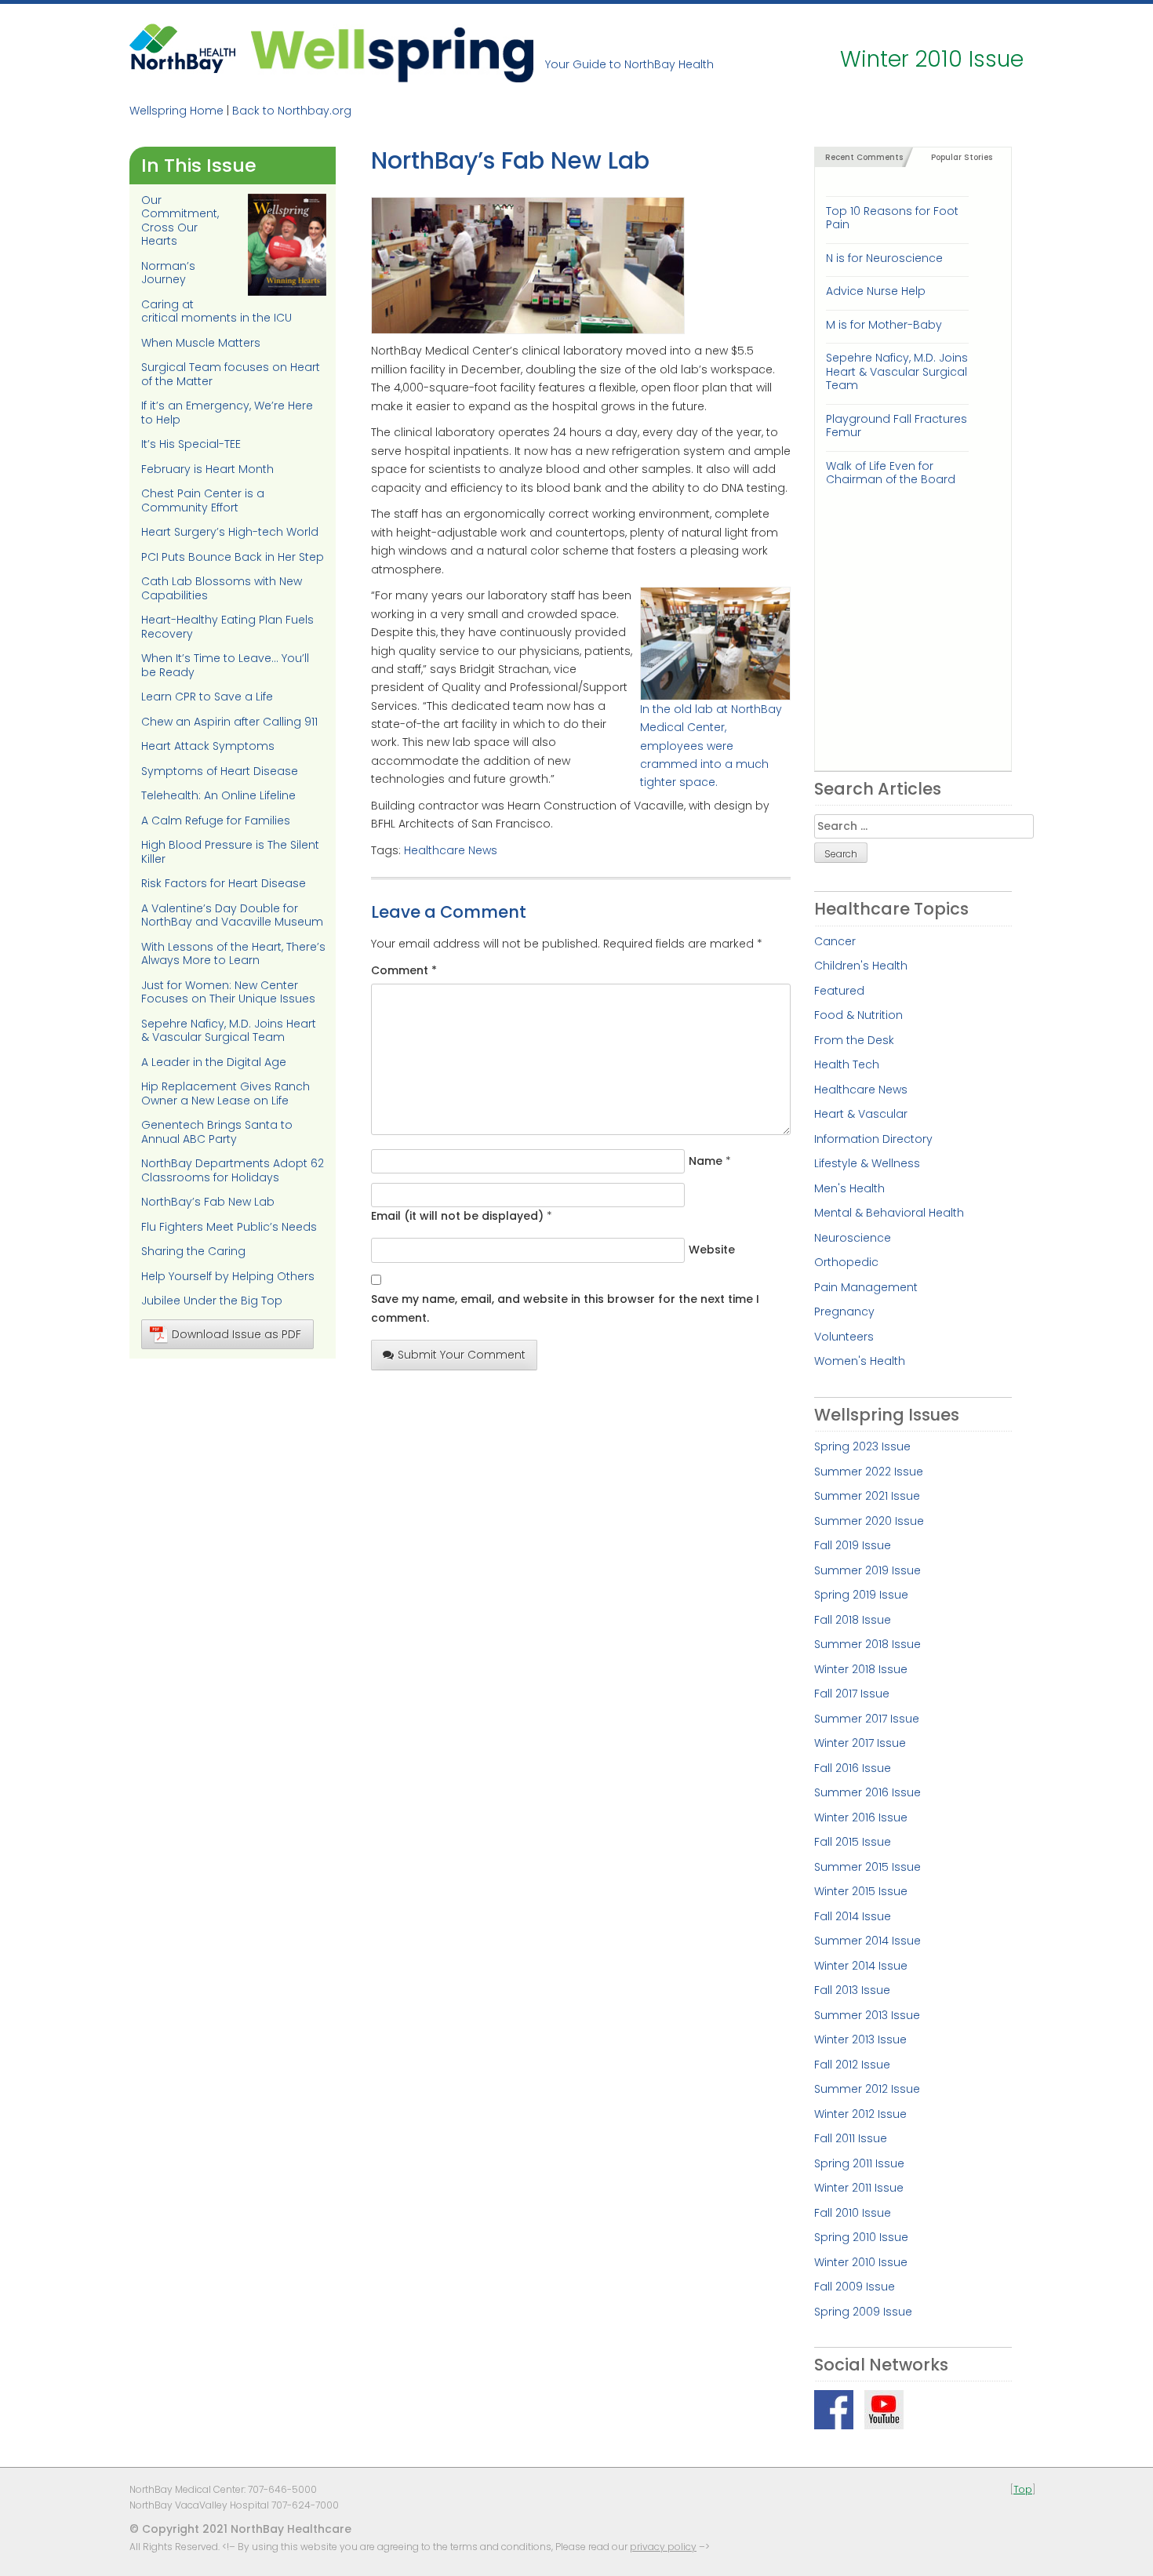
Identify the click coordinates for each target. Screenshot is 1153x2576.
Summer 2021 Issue (867, 1496)
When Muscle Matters (201, 343)
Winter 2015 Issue (861, 1891)
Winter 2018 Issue (861, 1669)
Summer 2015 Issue (867, 1867)
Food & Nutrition (858, 1015)
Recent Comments (864, 157)
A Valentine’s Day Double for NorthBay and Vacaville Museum (232, 915)
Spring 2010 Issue (861, 2237)
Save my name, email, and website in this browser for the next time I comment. (565, 1308)
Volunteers (844, 1337)
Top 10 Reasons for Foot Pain (892, 218)
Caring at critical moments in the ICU (216, 311)
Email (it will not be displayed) (457, 1216)
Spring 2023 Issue (862, 1446)
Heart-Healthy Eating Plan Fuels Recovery (227, 627)
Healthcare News (451, 850)
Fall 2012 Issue (852, 2065)
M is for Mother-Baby (884, 325)
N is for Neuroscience (884, 258)
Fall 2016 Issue (853, 1768)
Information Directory (873, 1139)
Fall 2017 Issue (852, 1694)
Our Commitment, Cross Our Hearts (180, 221)
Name (706, 1161)
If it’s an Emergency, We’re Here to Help (227, 413)
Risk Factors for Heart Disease (224, 883)
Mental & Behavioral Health (889, 1213)
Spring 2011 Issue (859, 2163)
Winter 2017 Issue (860, 1743)
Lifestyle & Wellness (867, 1163)
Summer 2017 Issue (867, 1719)
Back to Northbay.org (292, 111)
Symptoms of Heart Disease (220, 771)
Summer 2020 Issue (869, 1521)
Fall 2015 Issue (853, 1842)
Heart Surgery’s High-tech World (230, 532)
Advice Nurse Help (876, 291)
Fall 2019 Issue (853, 1545)
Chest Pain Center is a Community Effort (203, 500)
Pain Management (866, 1287)
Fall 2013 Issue (852, 1990)
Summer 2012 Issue (867, 2089)
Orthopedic (846, 1262)
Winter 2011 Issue (859, 2188)
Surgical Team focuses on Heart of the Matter (231, 374)
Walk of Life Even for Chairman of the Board (891, 473)
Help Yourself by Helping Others (228, 1276)
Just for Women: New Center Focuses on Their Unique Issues (228, 992)
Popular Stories (962, 157)
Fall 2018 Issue (853, 1620)
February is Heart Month (207, 469)
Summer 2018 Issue (867, 1644)
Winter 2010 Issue (861, 2262)
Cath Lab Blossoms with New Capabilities (222, 588)
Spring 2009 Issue (863, 2312)
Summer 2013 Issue (867, 2015)
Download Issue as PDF (236, 1334)
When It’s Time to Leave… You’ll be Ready (225, 665)
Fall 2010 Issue (853, 2213)
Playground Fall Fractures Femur (897, 426)
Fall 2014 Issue (853, 1916)
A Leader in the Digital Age (214, 1062)
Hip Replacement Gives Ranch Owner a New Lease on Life (226, 1093)
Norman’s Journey (168, 273)
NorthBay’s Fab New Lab (208, 1202)
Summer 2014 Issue (867, 1941)
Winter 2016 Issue (861, 1817)
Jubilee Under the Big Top (212, 1301)
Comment (404, 970)
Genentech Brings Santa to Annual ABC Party (217, 1132)
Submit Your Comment (462, 1355)
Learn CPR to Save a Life (207, 697)
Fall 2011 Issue (851, 2138)
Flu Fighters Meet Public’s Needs (229, 1227)
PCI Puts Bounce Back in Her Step (233, 557)
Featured (839, 991)
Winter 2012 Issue (860, 2114)
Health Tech (847, 1064)
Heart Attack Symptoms (208, 746)
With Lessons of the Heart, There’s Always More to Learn (233, 954)
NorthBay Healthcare (184, 53)
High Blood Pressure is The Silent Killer (230, 852)
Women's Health (860, 1361)
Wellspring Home (176, 111)
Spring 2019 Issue (861, 1595)
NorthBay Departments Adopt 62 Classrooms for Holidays (233, 1170)
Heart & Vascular (861, 1114)
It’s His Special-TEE (191, 444)
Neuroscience (853, 1238)
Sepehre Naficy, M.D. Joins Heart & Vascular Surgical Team (229, 1031)
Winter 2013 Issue (860, 2039)
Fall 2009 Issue (855, 2287)
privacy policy (663, 2547)
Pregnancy (844, 1312)
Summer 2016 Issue (867, 1792)
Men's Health (849, 1188)
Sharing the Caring (193, 1251)
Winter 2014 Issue (861, 1966)
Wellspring (392, 53)
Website (712, 1250)
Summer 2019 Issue (867, 1570)
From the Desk (854, 1040)
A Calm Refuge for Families (216, 820)
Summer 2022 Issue (869, 1472)
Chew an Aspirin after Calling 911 (229, 722)
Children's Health (861, 966)
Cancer (835, 941)
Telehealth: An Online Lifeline (218, 795)
